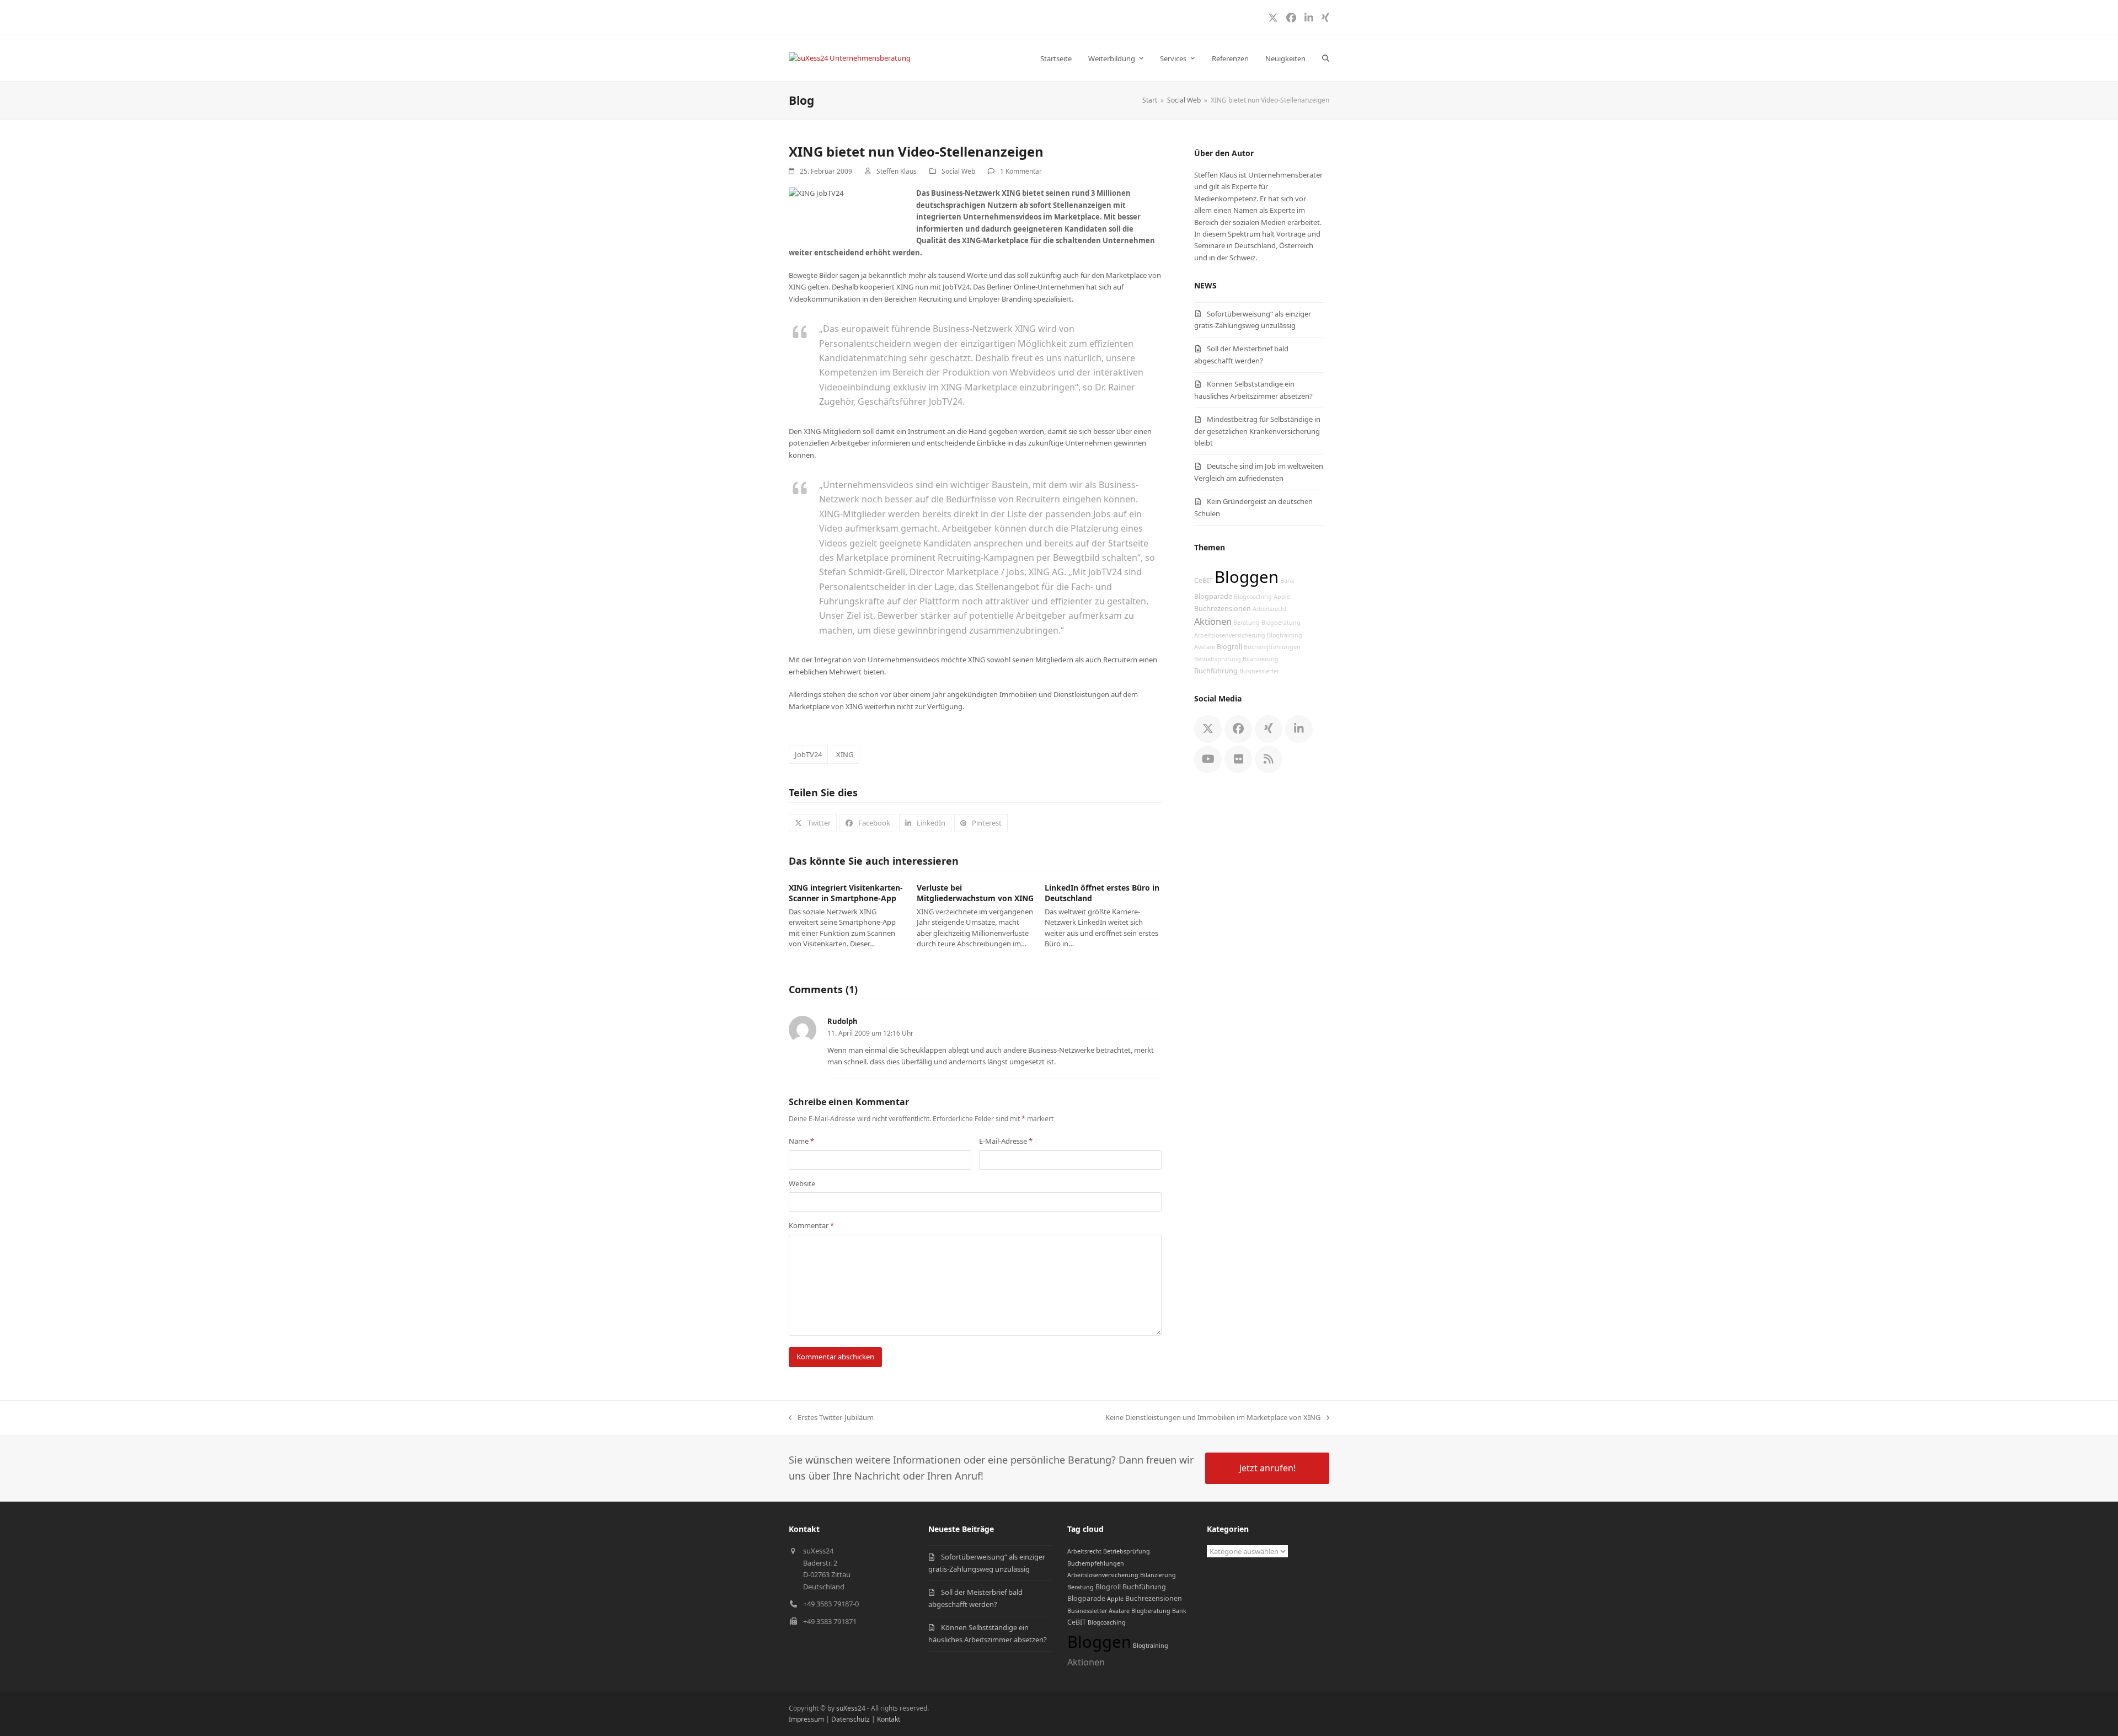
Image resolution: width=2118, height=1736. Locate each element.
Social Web (958, 171)
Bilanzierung (1261, 659)
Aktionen (1213, 621)
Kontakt (889, 1719)
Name (801, 1141)
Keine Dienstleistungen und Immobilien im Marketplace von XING (1213, 1418)
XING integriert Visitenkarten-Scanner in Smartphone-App (846, 893)
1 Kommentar (1021, 171)
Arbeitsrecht (1270, 609)
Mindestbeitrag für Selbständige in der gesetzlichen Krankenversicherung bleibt (1257, 431)
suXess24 (851, 1708)
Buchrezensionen (1223, 609)
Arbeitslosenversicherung (1230, 635)
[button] (1326, 58)
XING (845, 754)
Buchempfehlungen (1272, 647)
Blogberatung (1281, 623)
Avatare (1205, 647)
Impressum (806, 1719)
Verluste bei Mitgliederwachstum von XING (975, 893)
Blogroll (1229, 647)
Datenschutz (851, 1719)
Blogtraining (1285, 635)
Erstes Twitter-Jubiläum (831, 1418)
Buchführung (1216, 671)
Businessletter (1259, 671)
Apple (1282, 597)
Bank (1287, 581)
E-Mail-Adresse (1006, 1141)
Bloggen (1247, 577)
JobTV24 (808, 754)
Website (802, 1183)
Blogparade (1213, 596)
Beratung (1247, 623)
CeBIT (1204, 580)
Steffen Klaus (897, 171)
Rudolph (843, 1021)
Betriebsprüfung (1218, 659)
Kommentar (811, 1225)
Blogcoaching (1253, 597)
